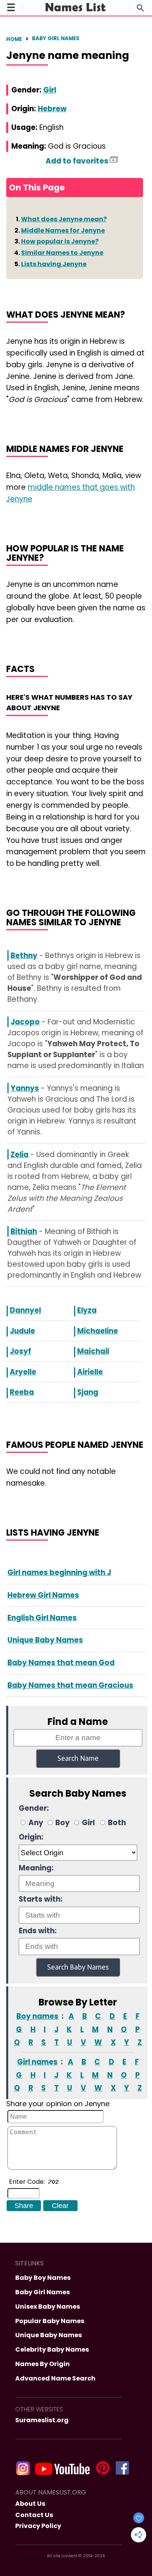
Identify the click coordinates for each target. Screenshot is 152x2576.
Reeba (22, 1392)
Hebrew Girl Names (43, 1595)
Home (14, 39)
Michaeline (98, 1331)
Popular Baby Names (50, 2321)
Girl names (37, 2062)
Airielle (90, 1372)
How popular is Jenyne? (60, 241)
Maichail (93, 1351)
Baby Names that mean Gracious (70, 1685)
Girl (50, 90)
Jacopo (25, 1022)
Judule (22, 1331)
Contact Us (34, 2515)
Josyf (20, 1351)
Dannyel (25, 1310)
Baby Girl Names (56, 38)
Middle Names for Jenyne (63, 230)
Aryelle (23, 1372)
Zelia (19, 1155)
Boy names (37, 2016)
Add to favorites (78, 161)
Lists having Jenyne (54, 264)
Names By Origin (42, 2364)
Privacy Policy (38, 2526)
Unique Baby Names (45, 1640)
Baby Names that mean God (61, 1663)
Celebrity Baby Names (52, 2349)
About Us (30, 2504)
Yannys (25, 1088)
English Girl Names (42, 1618)
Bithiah (24, 1231)
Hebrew (52, 109)
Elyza (87, 1310)
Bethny (24, 956)
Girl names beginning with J (59, 1572)
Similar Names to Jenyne (62, 253)
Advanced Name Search (55, 2378)
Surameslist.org (42, 2420)
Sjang (88, 1392)
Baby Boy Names (43, 2278)
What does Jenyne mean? (64, 219)
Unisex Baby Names (48, 2307)
